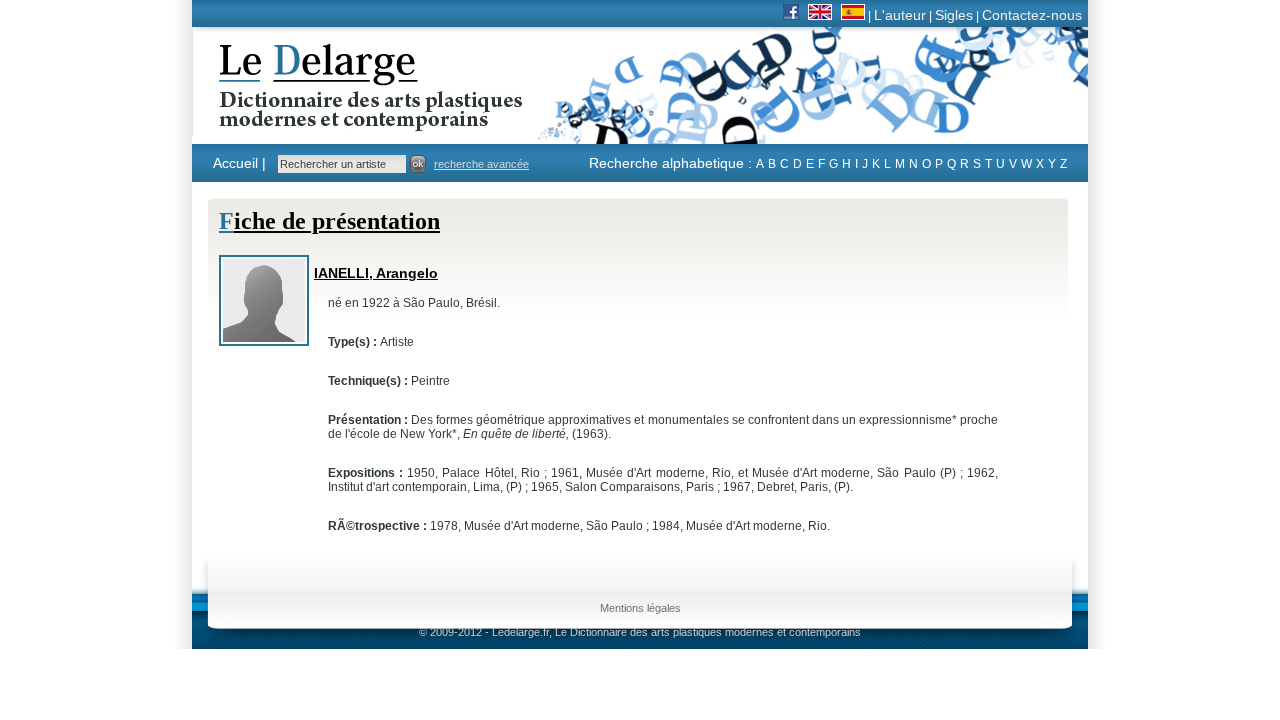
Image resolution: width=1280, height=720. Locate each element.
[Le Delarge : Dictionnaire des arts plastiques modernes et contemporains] (308, 119)
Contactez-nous (1032, 15)
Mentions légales (640, 608)
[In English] (820, 15)
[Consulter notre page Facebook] (791, 15)
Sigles (954, 15)
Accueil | (239, 163)
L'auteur (900, 15)
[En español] (853, 15)
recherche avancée (481, 164)
